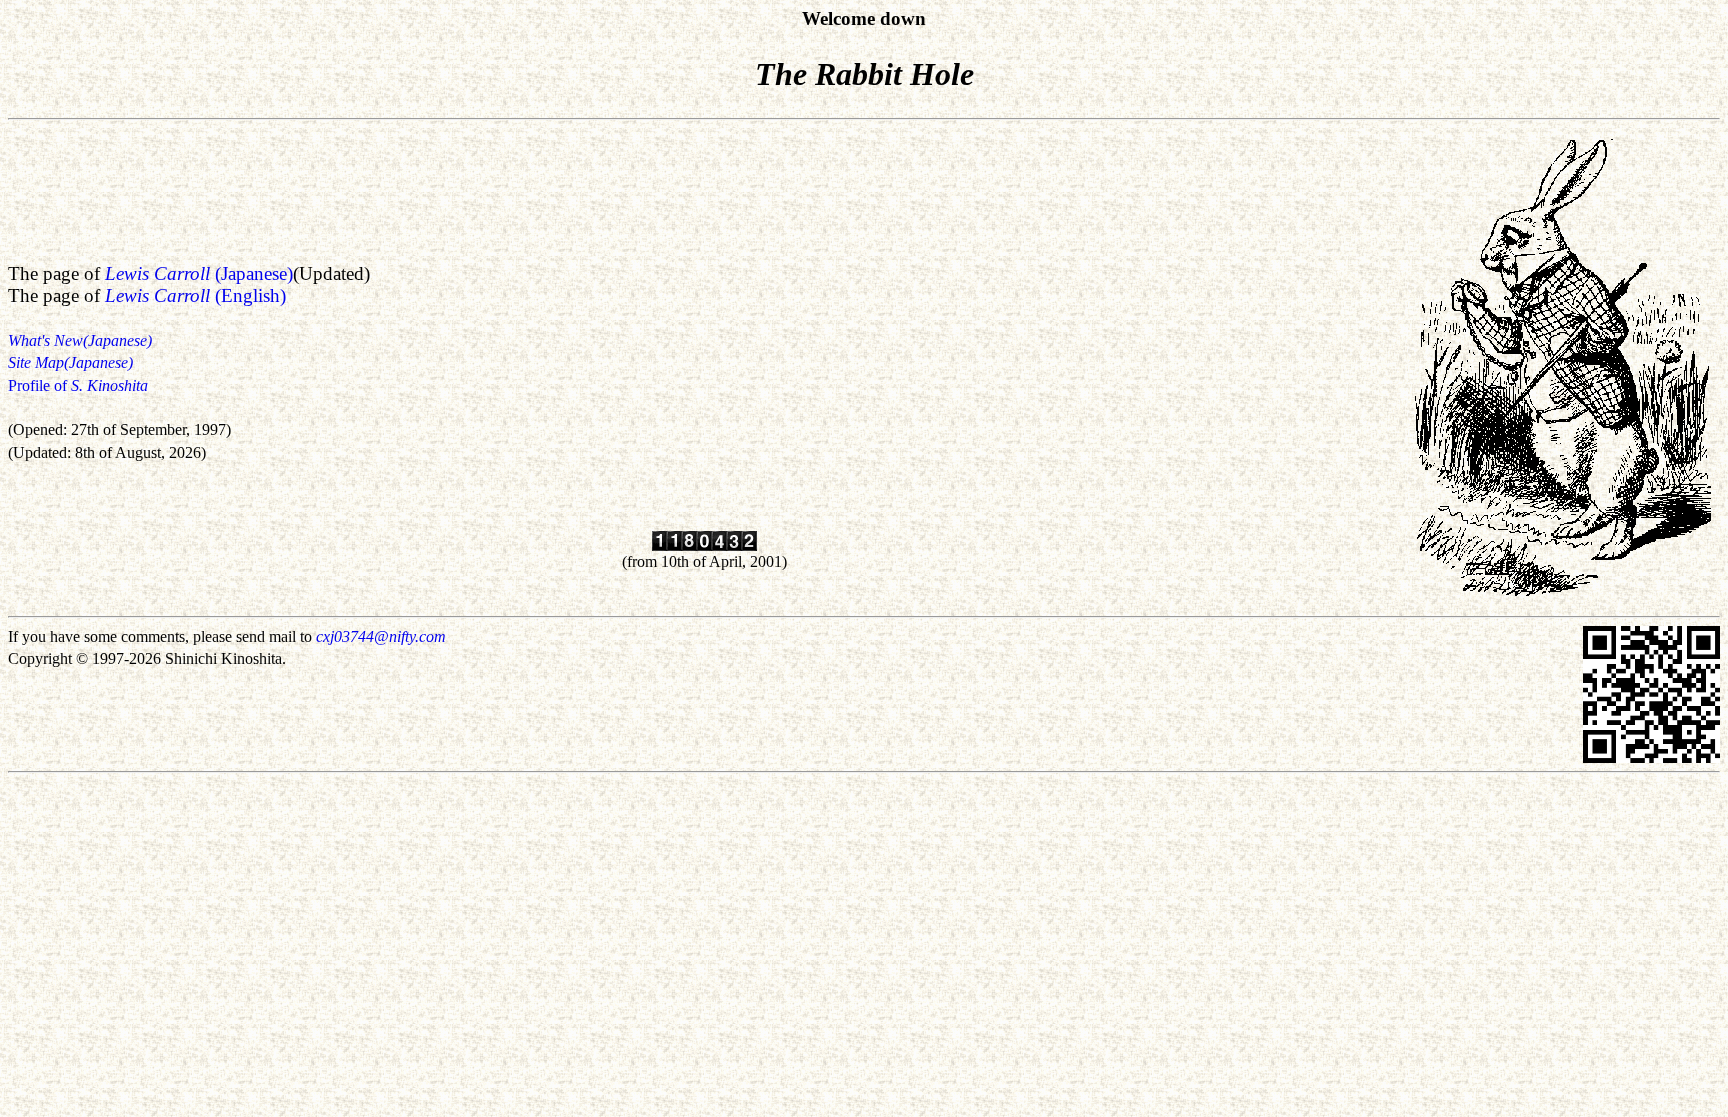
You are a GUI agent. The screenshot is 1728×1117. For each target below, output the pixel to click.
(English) (195, 295)
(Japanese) (199, 273)
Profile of (78, 385)
